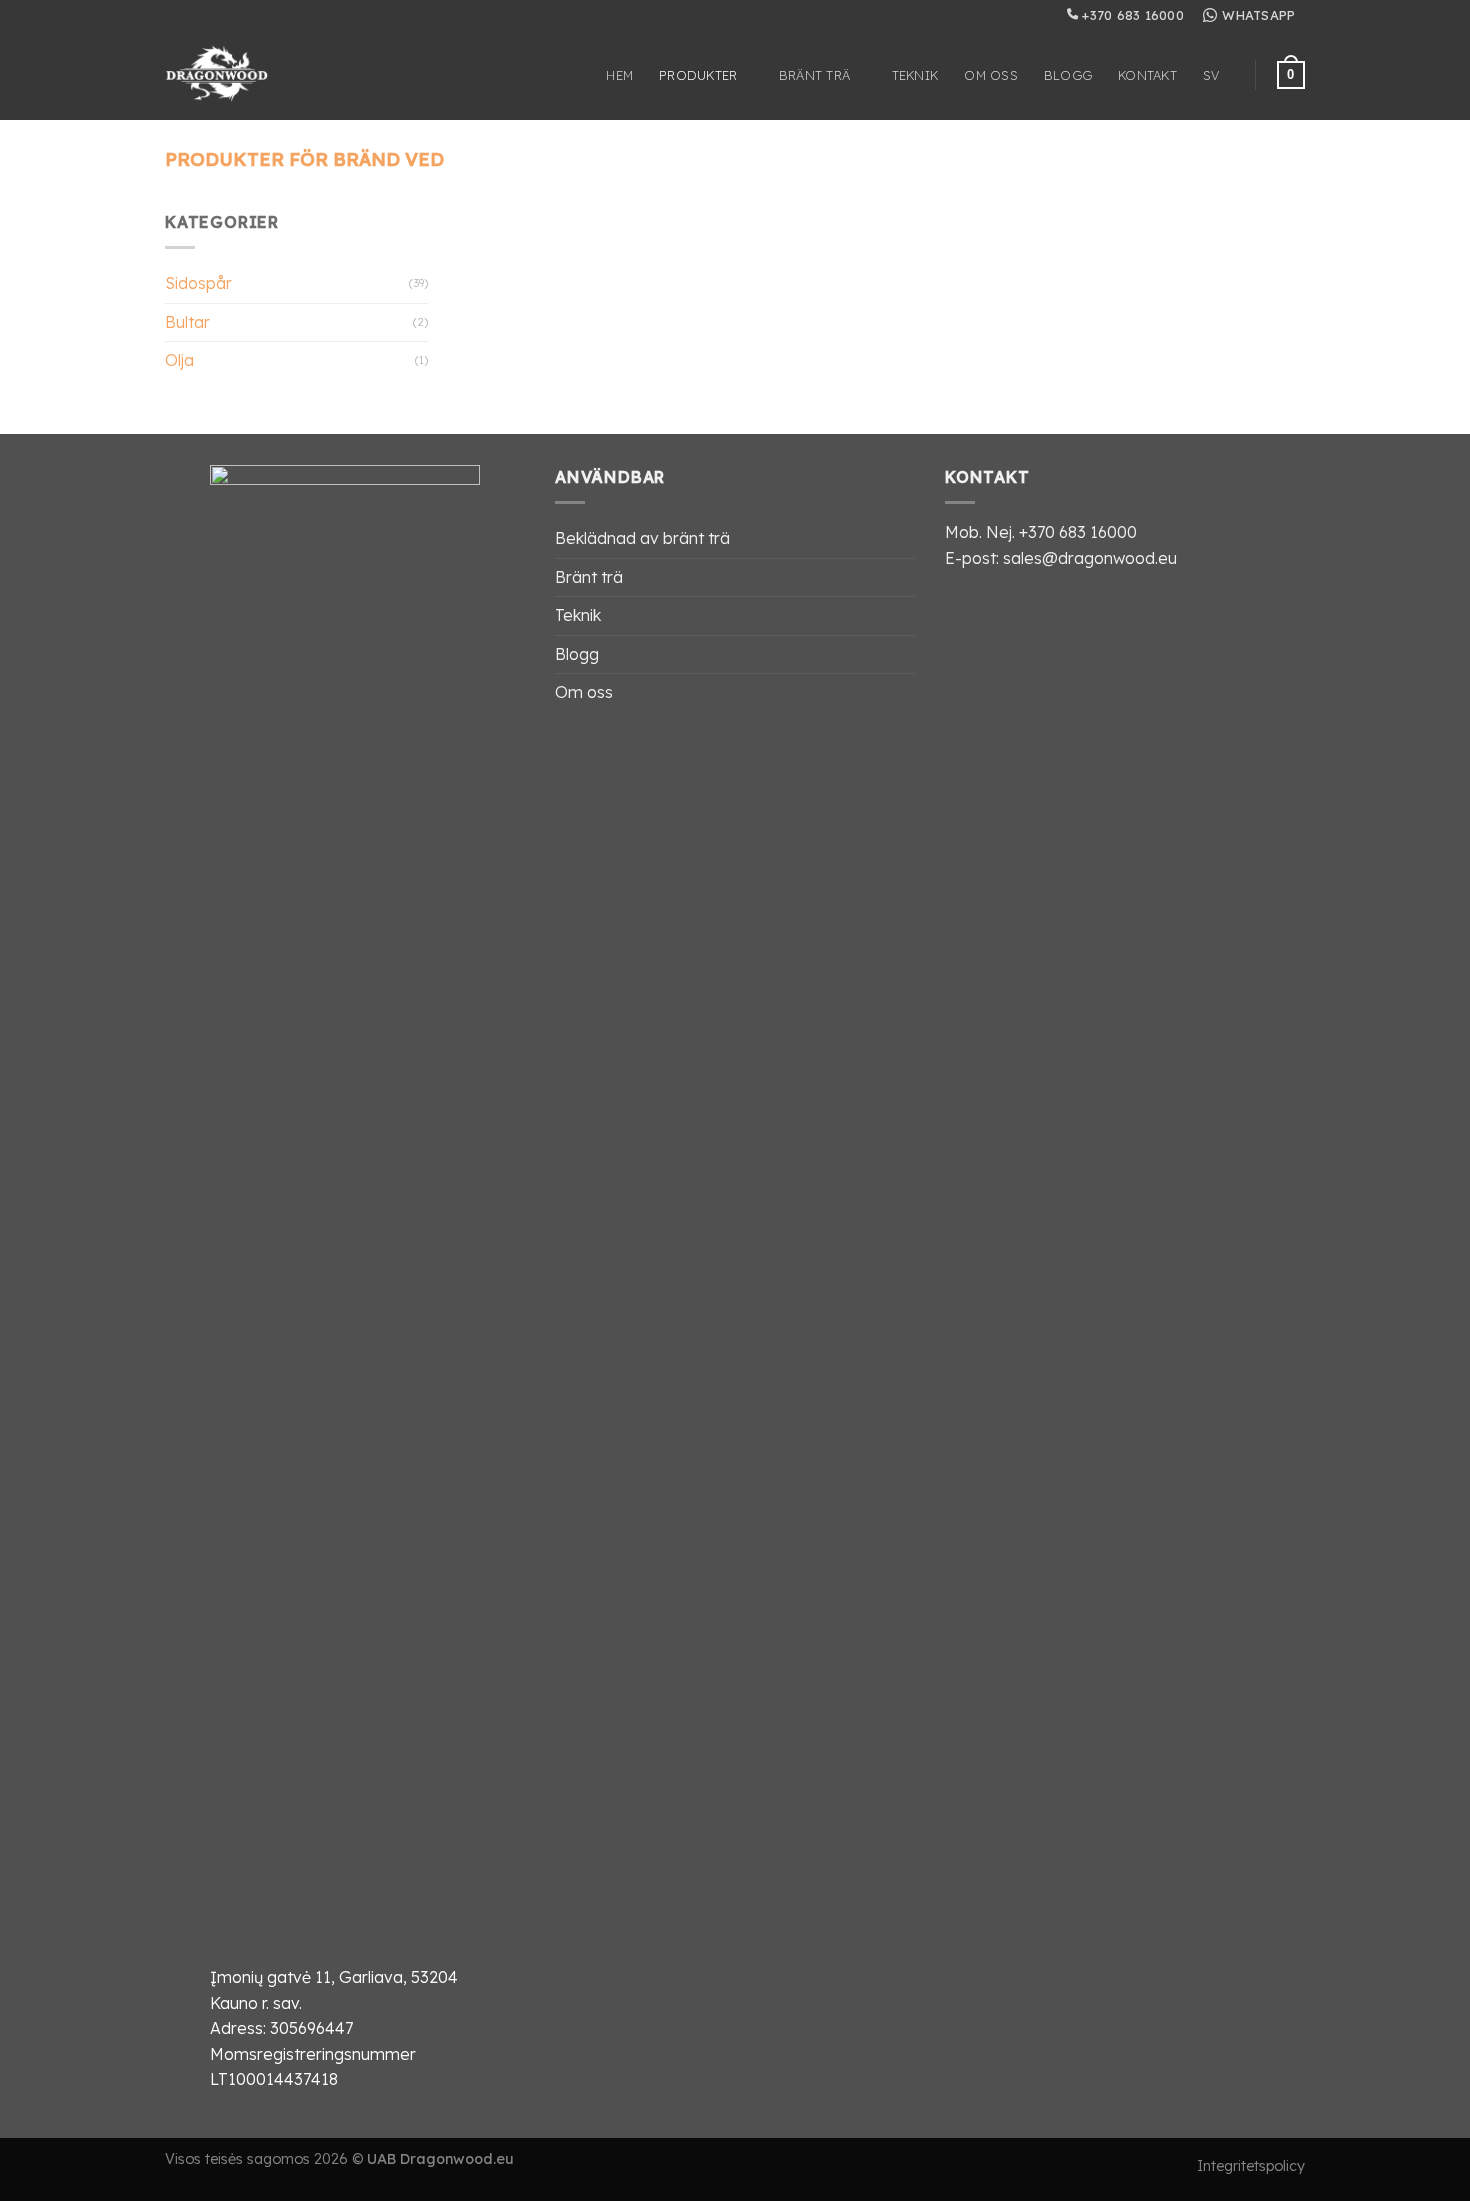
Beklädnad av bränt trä (642, 538)
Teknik (915, 75)
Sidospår (198, 283)
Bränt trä (814, 75)
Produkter (698, 75)
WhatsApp (1258, 15)
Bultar (187, 322)
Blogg (1068, 75)
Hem (619, 75)
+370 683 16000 (1131, 15)
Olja (179, 360)
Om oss (991, 75)
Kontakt (1147, 75)
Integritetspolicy (1251, 2166)
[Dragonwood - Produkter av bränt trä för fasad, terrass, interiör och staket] (233, 75)
